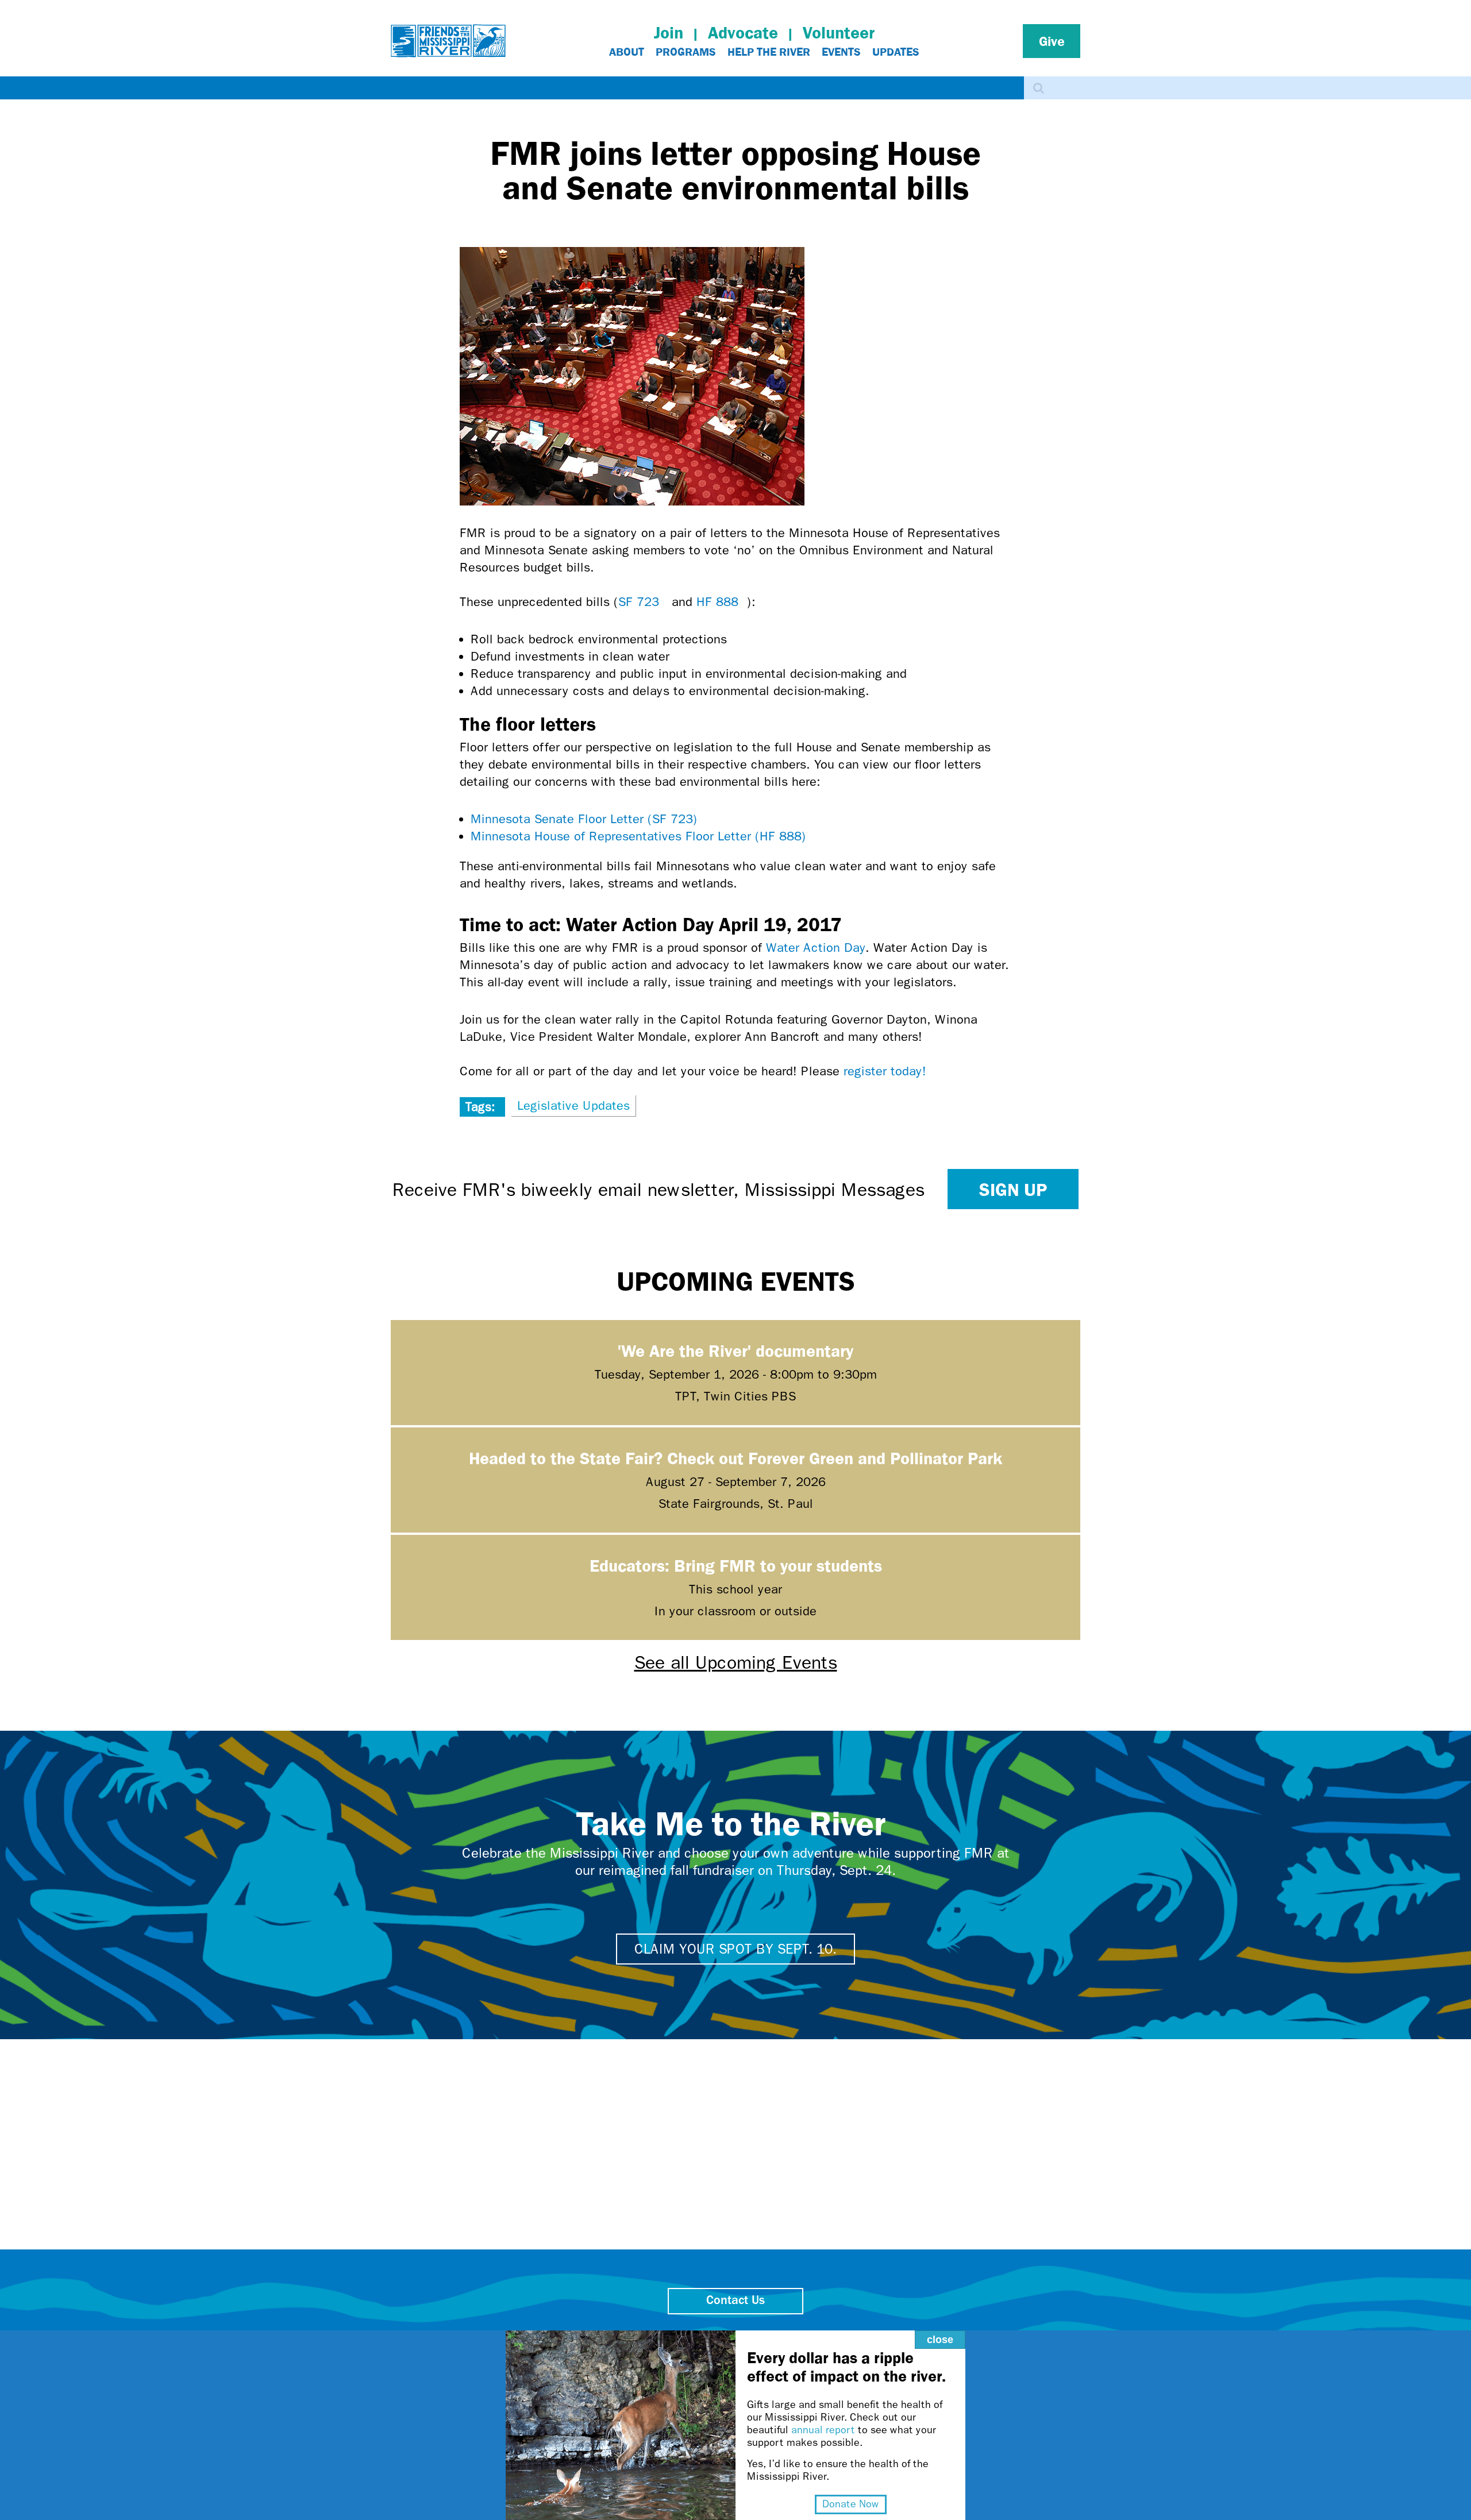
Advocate (743, 32)
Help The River (769, 52)
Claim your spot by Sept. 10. (735, 1949)
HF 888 (722, 602)
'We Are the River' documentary (735, 1350)
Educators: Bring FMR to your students (736, 1565)
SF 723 (643, 602)
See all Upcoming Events (736, 1663)
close (940, 2340)
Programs (686, 52)
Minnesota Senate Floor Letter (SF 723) (588, 819)
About (627, 52)
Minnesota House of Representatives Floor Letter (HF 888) (643, 836)
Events (841, 52)
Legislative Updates (573, 1106)
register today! (889, 1071)
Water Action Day (816, 948)
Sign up (1013, 1189)
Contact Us (735, 2301)
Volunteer (839, 32)
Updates (896, 52)
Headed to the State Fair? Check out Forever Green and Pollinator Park (735, 1458)
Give (1052, 41)
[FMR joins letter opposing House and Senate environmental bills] (632, 501)
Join (669, 32)
